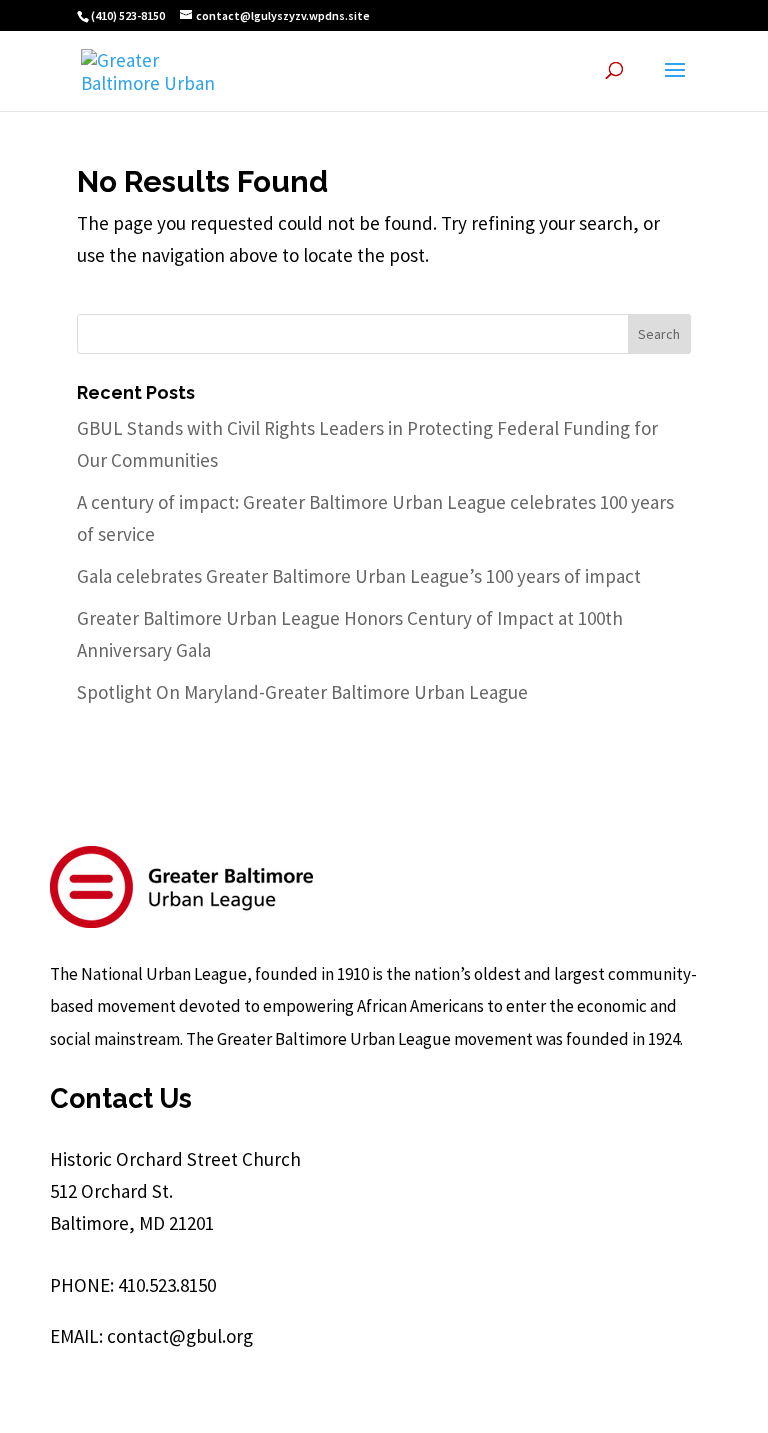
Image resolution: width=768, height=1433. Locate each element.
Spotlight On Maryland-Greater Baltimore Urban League (302, 692)
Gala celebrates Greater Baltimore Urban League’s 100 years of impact (359, 576)
